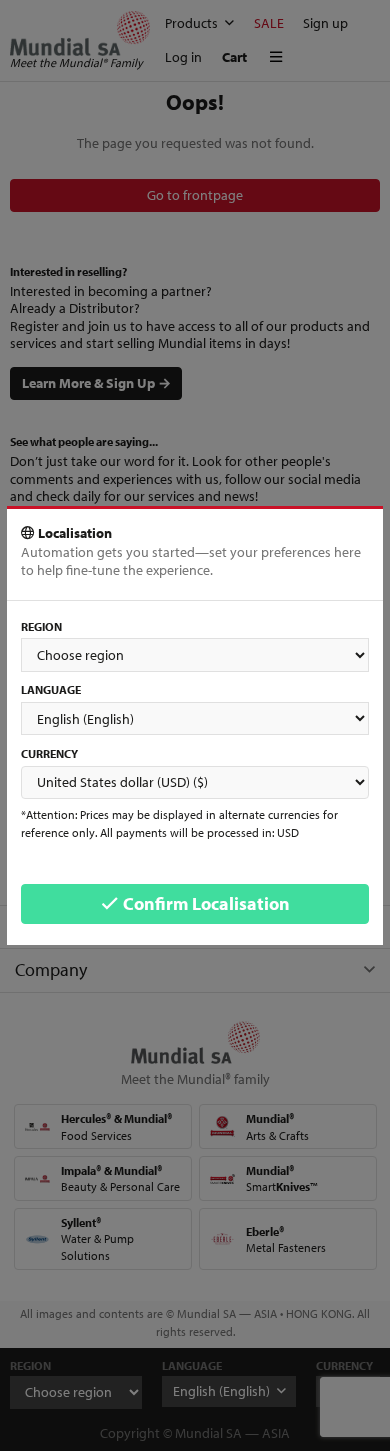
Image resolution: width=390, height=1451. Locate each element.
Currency (49, 753)
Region (41, 626)
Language (51, 689)
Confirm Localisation (204, 903)
